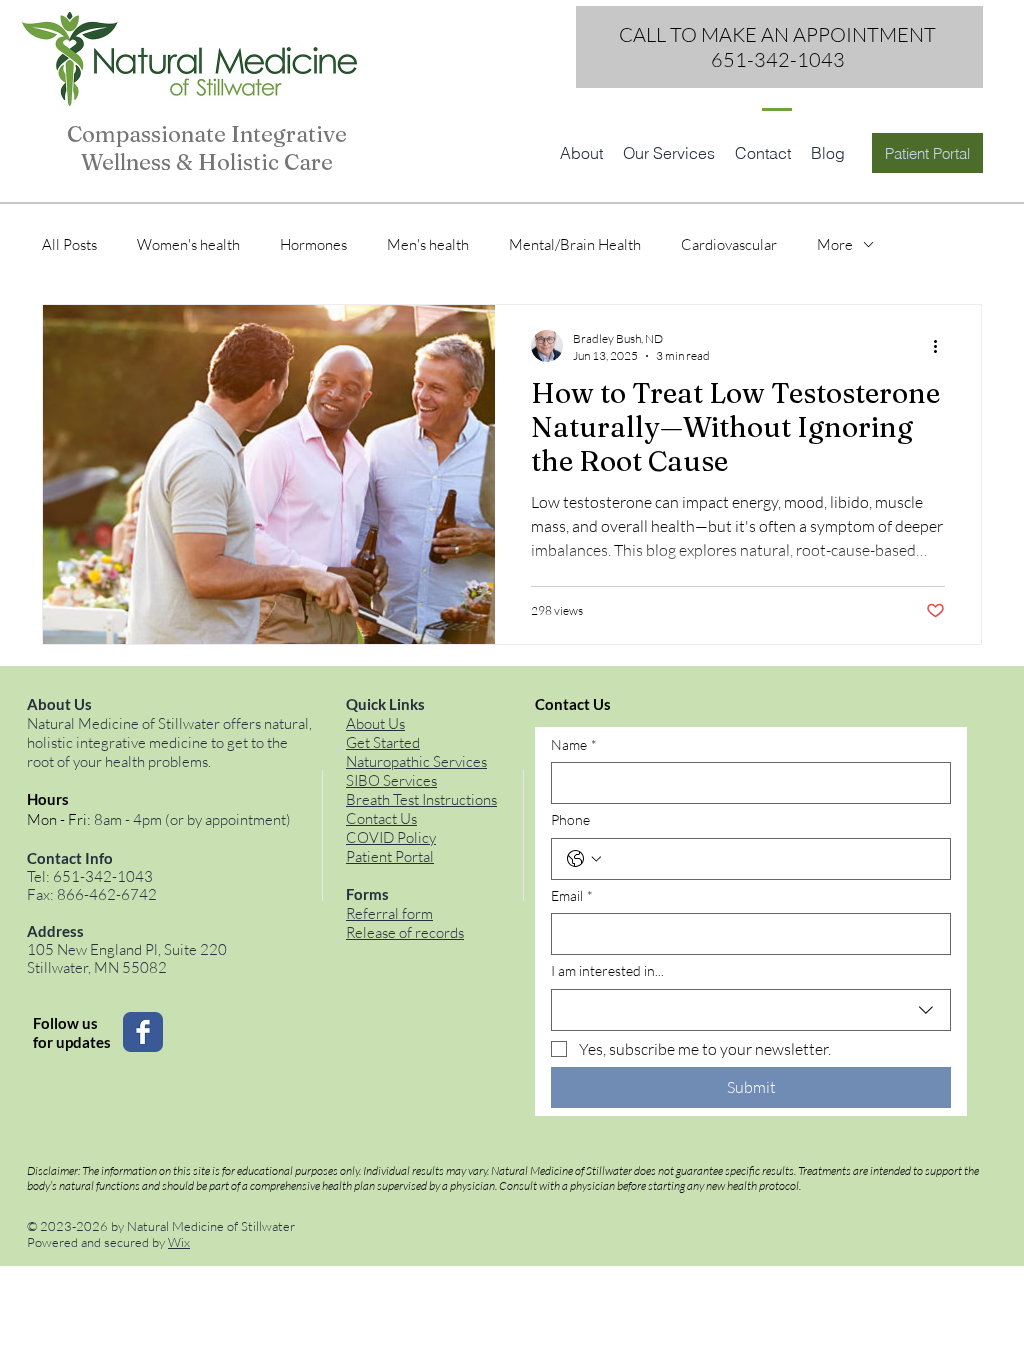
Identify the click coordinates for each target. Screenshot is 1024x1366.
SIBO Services (391, 780)
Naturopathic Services (416, 761)
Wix (179, 1242)
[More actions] (942, 346)
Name (574, 744)
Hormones (313, 244)
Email (572, 895)
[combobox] (751, 1010)
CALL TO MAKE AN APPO (732, 34)
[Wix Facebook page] (143, 1032)
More (835, 244)
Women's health (188, 244)
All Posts (69, 244)
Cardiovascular (729, 244)
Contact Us (381, 818)
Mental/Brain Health (575, 244)
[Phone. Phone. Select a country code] (584, 859)
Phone (570, 819)
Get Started (383, 742)
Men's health (428, 244)
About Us (375, 723)
